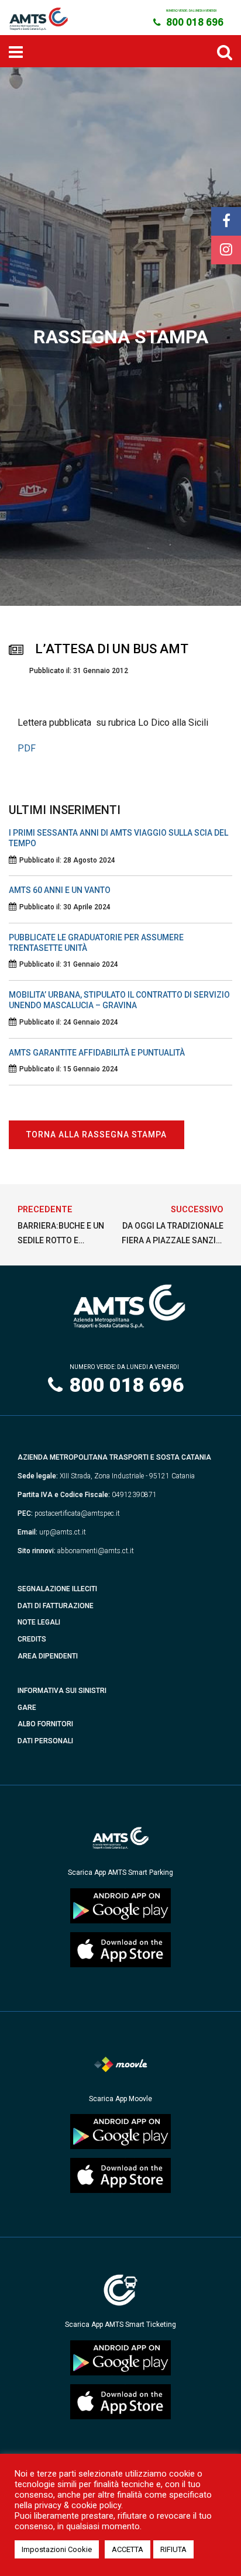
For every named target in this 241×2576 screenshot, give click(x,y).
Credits (32, 1639)
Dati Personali (45, 1741)
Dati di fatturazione (56, 1606)
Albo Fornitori (45, 1724)
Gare (27, 1708)
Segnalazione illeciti (57, 1589)
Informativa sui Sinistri (62, 1691)
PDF (27, 748)
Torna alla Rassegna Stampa (97, 1134)
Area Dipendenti (48, 1656)
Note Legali (39, 1622)
